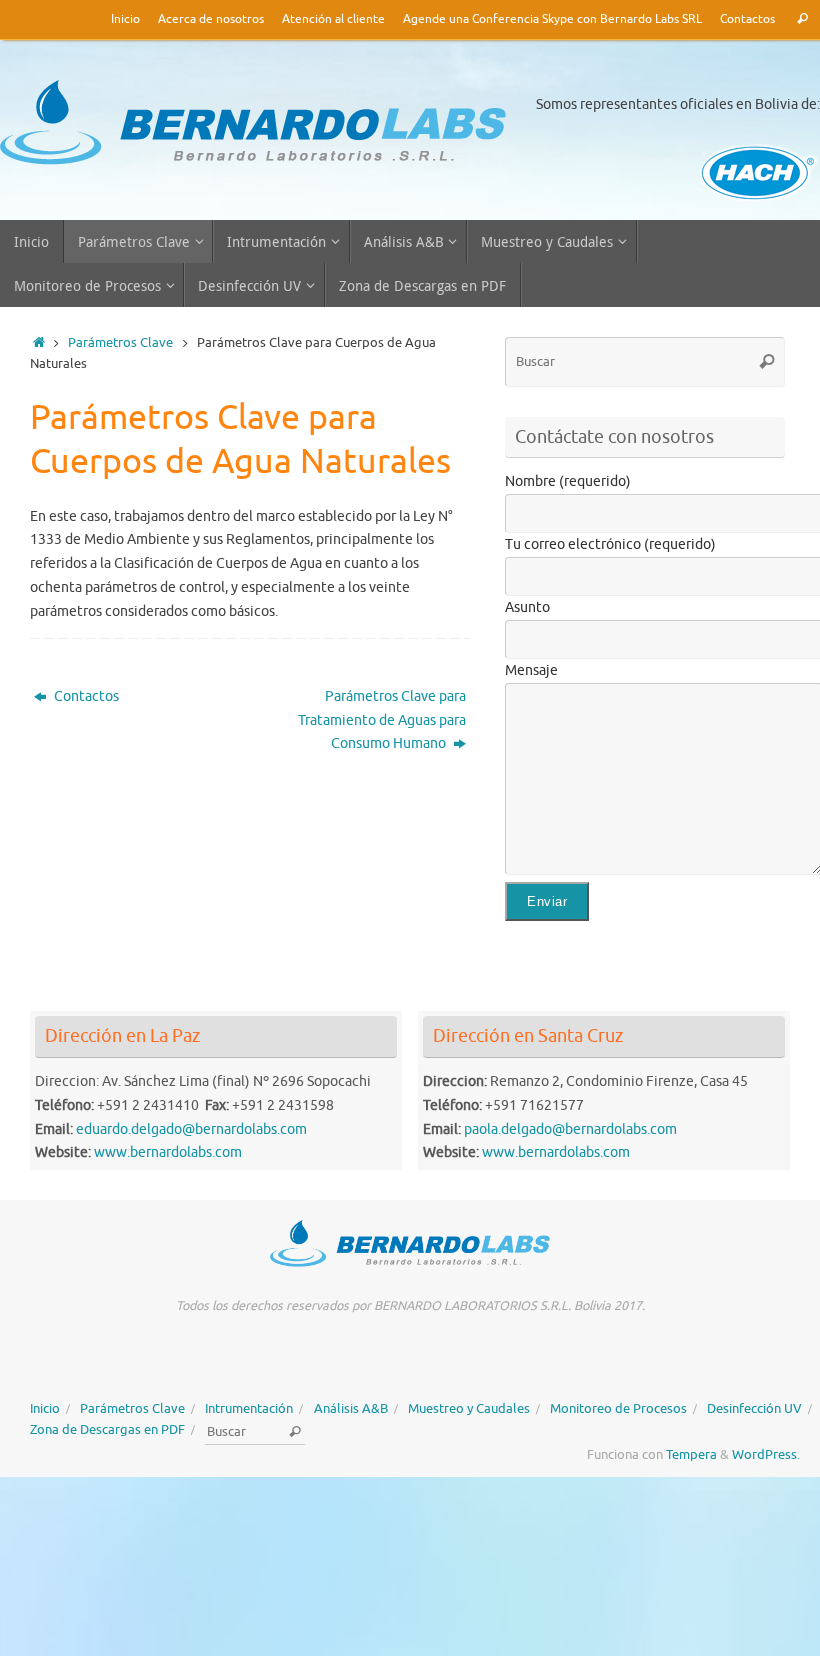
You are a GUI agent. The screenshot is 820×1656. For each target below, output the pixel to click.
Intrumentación (249, 1409)
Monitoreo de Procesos (618, 1409)
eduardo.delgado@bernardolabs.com (191, 1129)
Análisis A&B (351, 1409)
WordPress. (766, 1455)
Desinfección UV (754, 1409)
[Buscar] (802, 19)
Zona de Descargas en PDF (107, 1430)
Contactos (747, 19)
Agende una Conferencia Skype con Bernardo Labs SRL (552, 19)
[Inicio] (39, 343)
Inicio (125, 19)
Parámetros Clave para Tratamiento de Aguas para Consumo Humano (382, 720)
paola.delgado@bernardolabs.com (570, 1129)
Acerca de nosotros (211, 19)
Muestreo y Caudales (469, 1409)
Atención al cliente (333, 19)
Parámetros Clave (120, 343)
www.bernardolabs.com (168, 1152)
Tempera (691, 1455)
